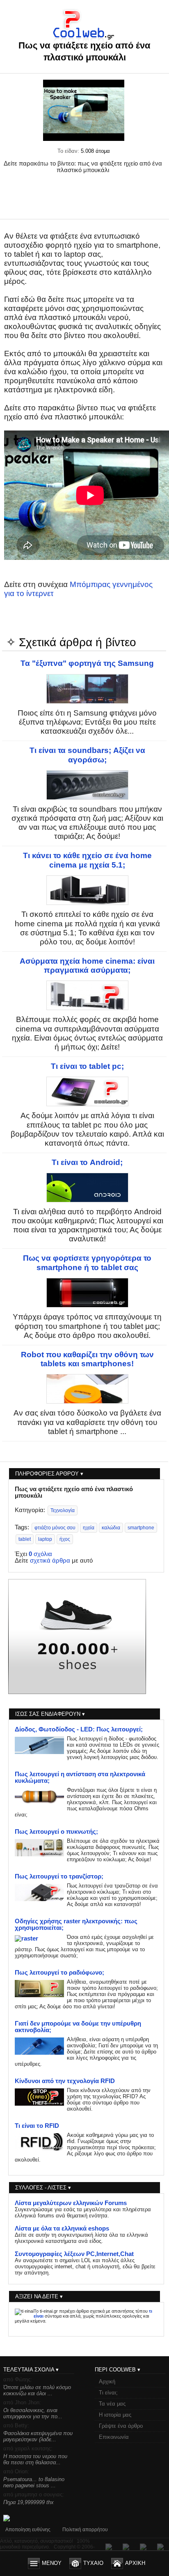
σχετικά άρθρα (50, 1561)
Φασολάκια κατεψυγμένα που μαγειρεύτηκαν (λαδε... (38, 2436)
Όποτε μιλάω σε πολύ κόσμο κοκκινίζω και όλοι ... (37, 2390)
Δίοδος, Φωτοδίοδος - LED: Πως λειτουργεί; (79, 1729)
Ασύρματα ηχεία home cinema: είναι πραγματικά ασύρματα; (87, 966)
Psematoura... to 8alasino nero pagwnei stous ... (34, 2482)
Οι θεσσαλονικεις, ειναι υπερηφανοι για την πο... (33, 2413)
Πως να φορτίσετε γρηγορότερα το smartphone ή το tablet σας (87, 1263)
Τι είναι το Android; (87, 1162)
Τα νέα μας (112, 2404)
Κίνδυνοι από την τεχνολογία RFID (65, 2081)
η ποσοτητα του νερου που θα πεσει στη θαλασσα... (35, 2459)
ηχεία (89, 1528)
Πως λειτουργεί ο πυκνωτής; (56, 1832)
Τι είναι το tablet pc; (87, 1066)
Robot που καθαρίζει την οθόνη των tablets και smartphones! (87, 1359)
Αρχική (107, 2381)
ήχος (65, 1539)
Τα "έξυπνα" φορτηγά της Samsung (87, 663)
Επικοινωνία (114, 2437)
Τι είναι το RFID (37, 2126)
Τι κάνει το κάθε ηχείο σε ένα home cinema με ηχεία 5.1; (87, 860)
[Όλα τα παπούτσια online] (77, 1692)
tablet (25, 1539)
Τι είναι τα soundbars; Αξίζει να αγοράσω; (87, 755)
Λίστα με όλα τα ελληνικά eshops (62, 2228)
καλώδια (111, 1528)
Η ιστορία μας (115, 2415)
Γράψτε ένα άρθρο (121, 2426)
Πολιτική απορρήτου (85, 2530)
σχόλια (40, 1554)
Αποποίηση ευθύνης (28, 2530)
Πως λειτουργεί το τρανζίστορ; (59, 1876)
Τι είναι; (108, 2393)
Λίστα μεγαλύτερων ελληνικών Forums (71, 2203)
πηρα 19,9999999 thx (29, 2502)
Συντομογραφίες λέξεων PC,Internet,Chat (74, 2254)
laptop (45, 1539)
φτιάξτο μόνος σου (55, 1528)
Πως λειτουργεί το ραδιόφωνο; (59, 1973)
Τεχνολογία (63, 1510)
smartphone (141, 1528)
